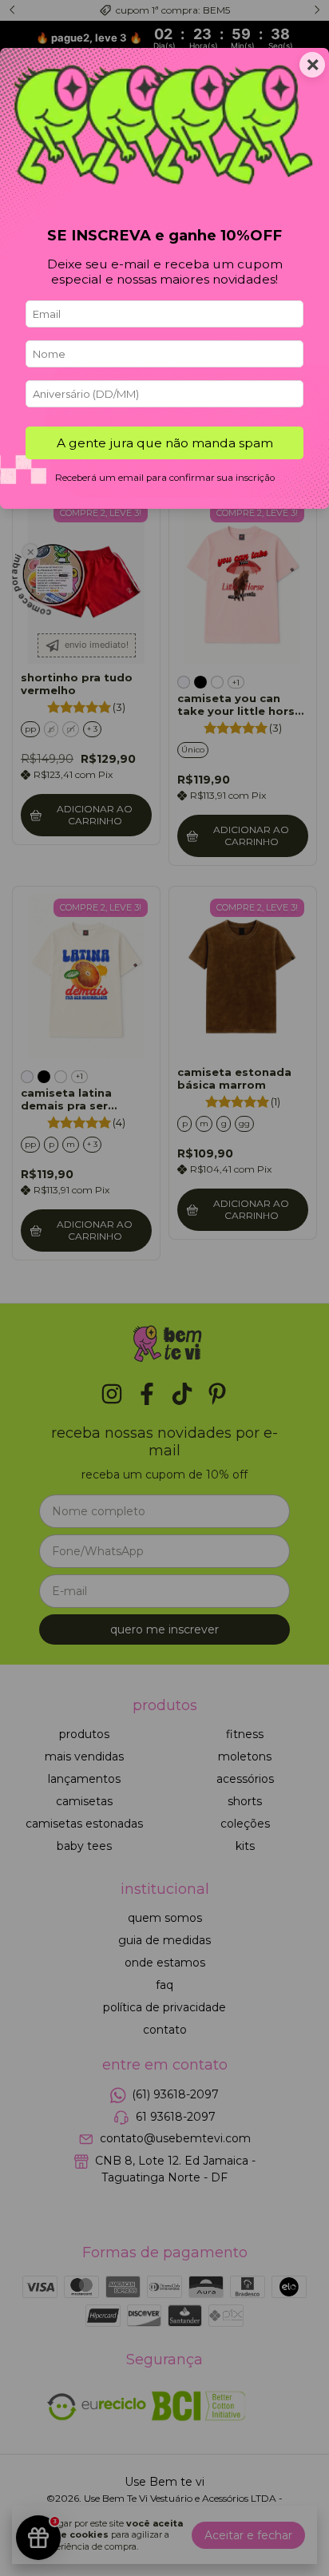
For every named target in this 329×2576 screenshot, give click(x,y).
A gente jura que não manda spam (165, 443)
